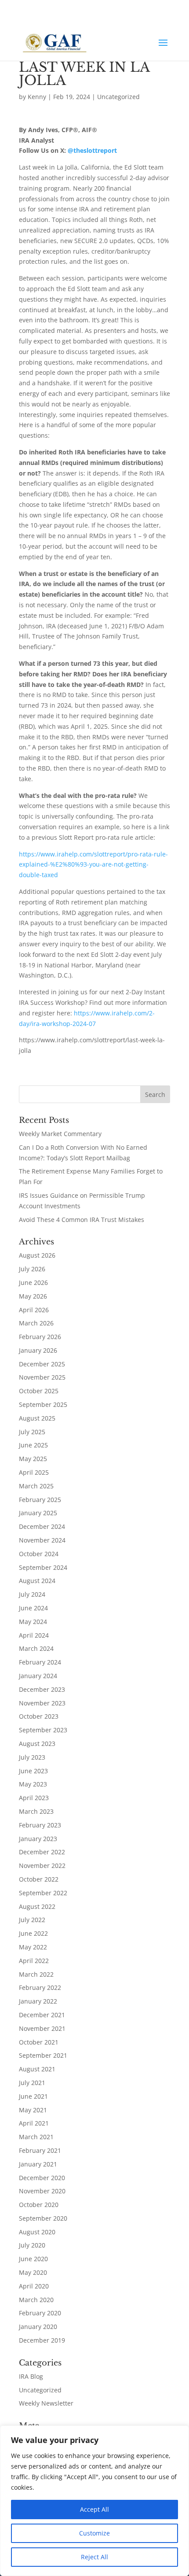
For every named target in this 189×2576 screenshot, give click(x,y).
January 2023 (38, 1839)
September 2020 (43, 2218)
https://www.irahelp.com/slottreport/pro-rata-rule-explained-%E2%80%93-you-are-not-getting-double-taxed (93, 865)
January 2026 (38, 1350)
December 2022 (42, 1852)
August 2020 (37, 2232)
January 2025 (38, 1513)
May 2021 (33, 2110)
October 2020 (39, 2205)
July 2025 (32, 1432)
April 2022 (34, 1961)
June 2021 (33, 2096)
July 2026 (32, 1269)
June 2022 (33, 1933)
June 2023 (33, 1771)
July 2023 (32, 1757)
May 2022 (33, 1947)
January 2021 (38, 2164)
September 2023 (43, 1730)
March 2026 (36, 1323)
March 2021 (36, 2137)
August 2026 (37, 1255)
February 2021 (40, 2150)
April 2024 (34, 1635)
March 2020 (36, 2300)
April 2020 (34, 2286)
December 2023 (42, 1689)
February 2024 (40, 1662)
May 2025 (33, 1459)
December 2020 (42, 2178)
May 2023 (33, 1784)
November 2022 (42, 1866)
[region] (94, 2501)
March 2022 (36, 1974)
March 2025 (36, 1486)
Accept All (94, 2509)
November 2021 (42, 2028)
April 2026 (34, 1310)
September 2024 (43, 1567)
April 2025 (34, 1472)
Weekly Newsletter (46, 2403)
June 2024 (33, 1608)
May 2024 (33, 1622)
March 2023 (36, 1811)
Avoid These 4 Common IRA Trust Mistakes (82, 1220)
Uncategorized (118, 97)
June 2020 (33, 2259)
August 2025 (37, 1418)
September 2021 (43, 2055)
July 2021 (32, 2083)
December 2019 (42, 2340)
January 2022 (38, 2001)
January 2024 (38, 1676)
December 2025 (42, 1364)
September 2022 (43, 1893)
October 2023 (39, 1716)
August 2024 (37, 1581)
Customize (94, 2533)
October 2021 (39, 2042)
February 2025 (40, 1500)
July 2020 (32, 2245)
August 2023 (37, 1744)
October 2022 (39, 1879)
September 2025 (43, 1404)
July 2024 (32, 1594)
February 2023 (40, 1825)
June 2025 (33, 1445)
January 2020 (38, 2327)
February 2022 (40, 1987)
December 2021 (42, 2015)
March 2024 (36, 1648)
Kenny (37, 97)
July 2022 (32, 1920)
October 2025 (39, 1391)
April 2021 (34, 2123)
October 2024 (39, 1554)
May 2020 (33, 2272)
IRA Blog (31, 2376)
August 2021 (37, 2069)
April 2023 (34, 1798)
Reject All (94, 2557)
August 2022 (37, 1906)
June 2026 (33, 1282)
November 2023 (42, 1703)
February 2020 (40, 2313)
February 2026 (40, 1337)
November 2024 (42, 1540)
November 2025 (42, 1377)
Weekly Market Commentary (60, 1134)
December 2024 (42, 1526)
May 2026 (33, 1296)
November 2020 (42, 2191)
